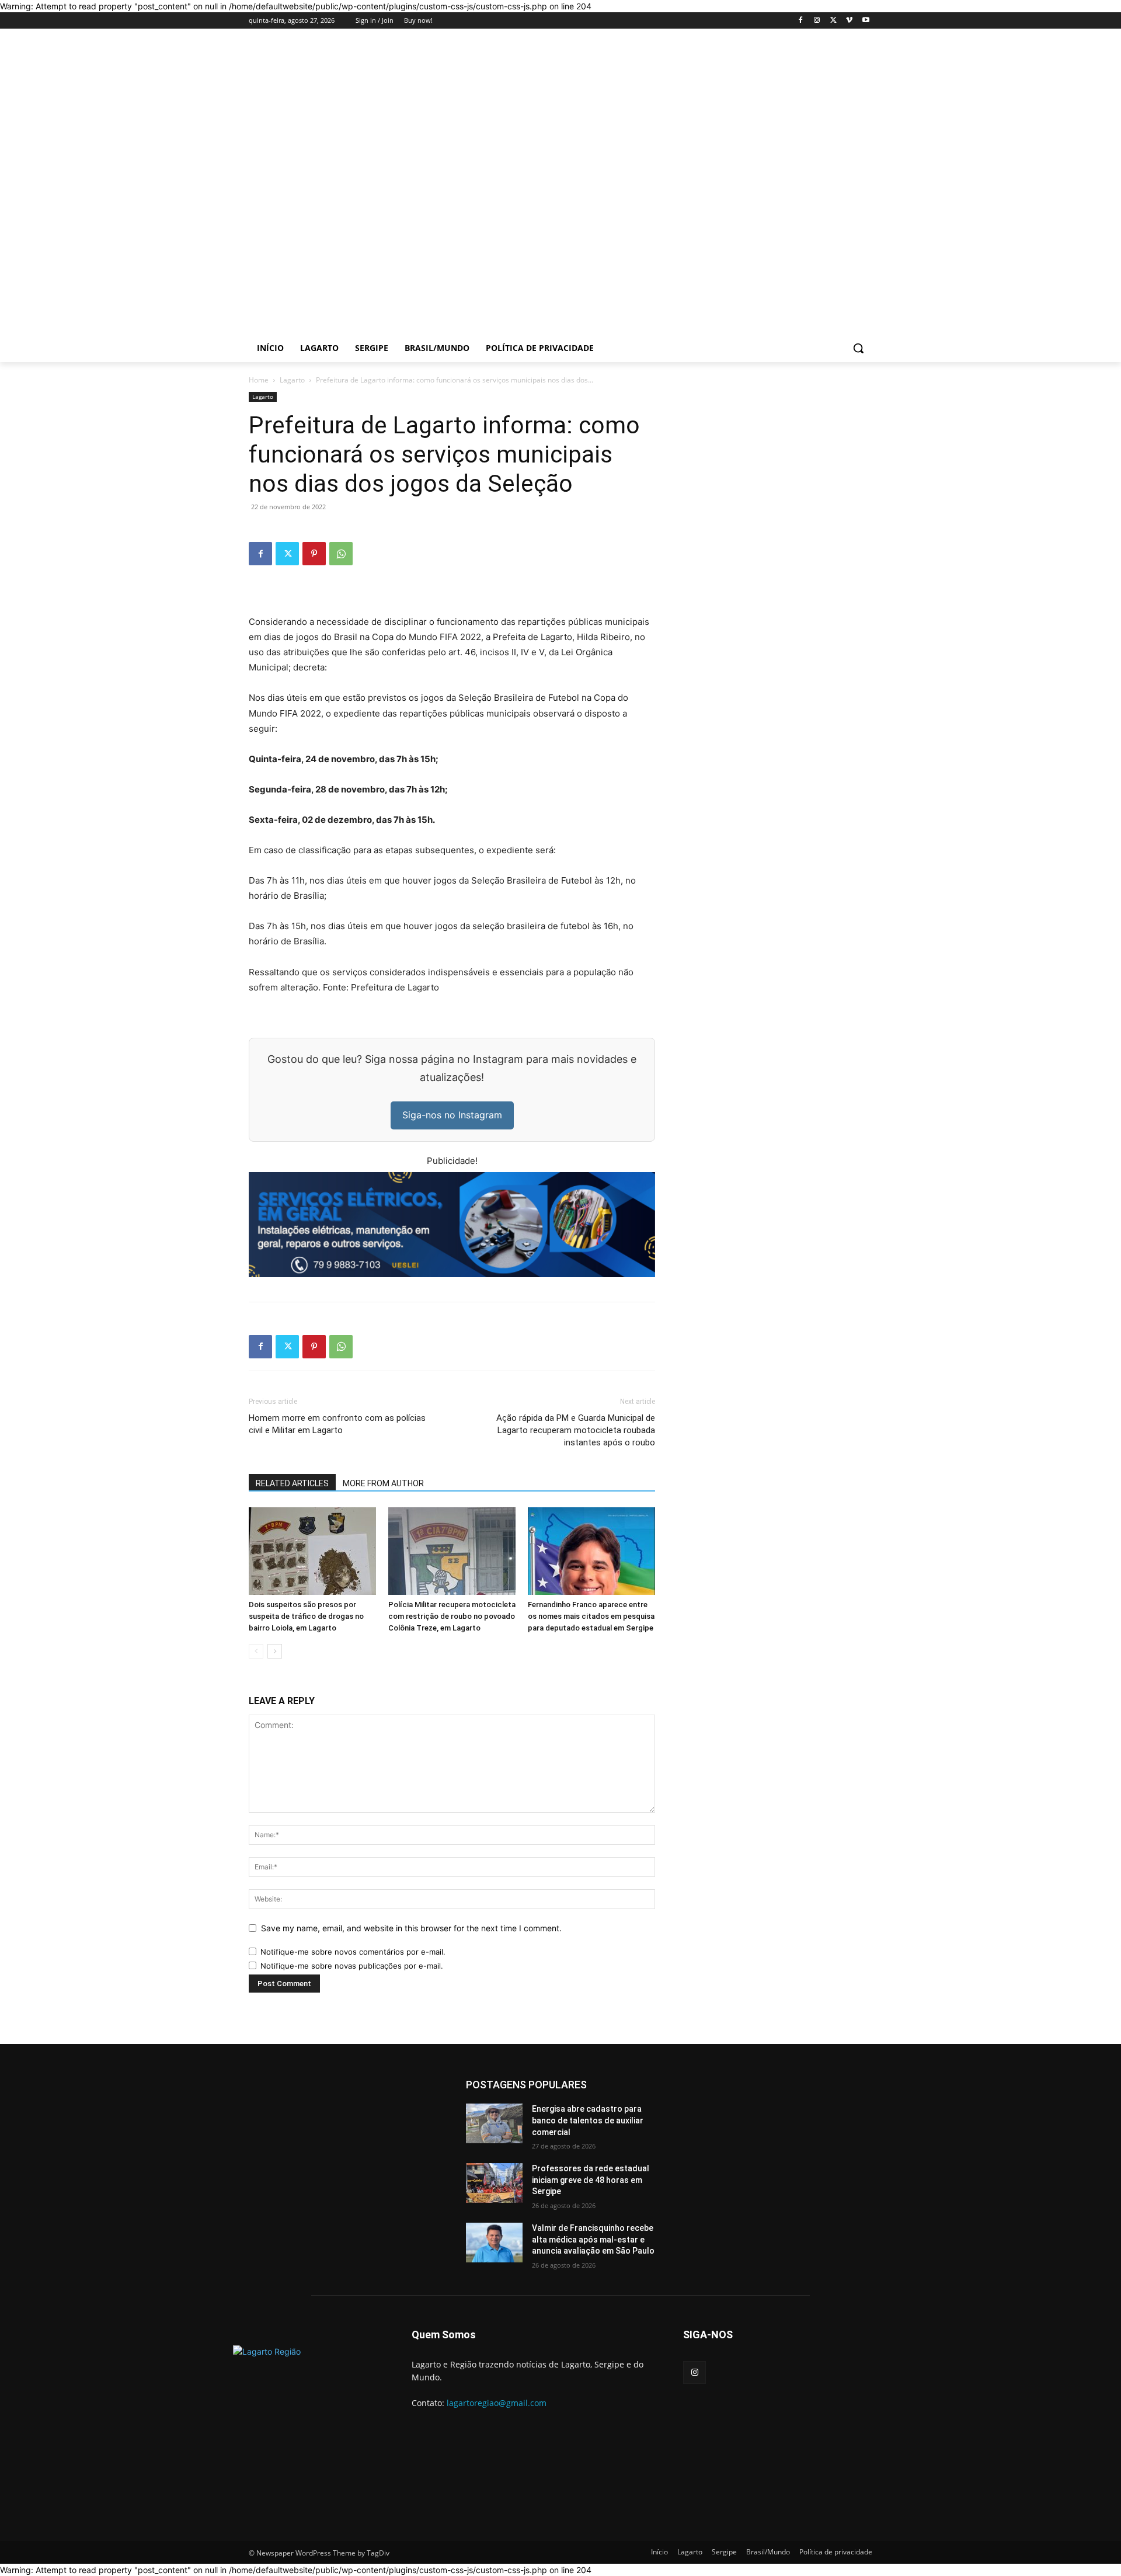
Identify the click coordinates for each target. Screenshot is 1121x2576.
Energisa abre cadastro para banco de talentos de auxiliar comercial (588, 2120)
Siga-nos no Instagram (452, 1115)
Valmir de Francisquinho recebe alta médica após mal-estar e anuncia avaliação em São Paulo (593, 2239)
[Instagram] (817, 21)
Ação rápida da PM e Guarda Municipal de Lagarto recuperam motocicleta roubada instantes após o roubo (576, 1430)
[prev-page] (256, 1651)
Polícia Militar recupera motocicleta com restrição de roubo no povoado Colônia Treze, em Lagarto (452, 1616)
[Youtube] (866, 21)
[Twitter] (833, 21)
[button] (858, 348)
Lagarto (292, 380)
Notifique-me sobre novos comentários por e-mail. (353, 1952)
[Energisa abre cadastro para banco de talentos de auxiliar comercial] (494, 2123)
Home (259, 380)
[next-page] (275, 1651)
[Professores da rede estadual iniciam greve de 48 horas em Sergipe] (494, 2183)
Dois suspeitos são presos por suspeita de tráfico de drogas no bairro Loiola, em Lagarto (306, 1616)
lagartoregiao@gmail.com (497, 2403)
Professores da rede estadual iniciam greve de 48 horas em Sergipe (591, 2180)
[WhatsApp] (341, 554)
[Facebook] (801, 21)
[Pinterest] (314, 554)
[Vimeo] (849, 21)
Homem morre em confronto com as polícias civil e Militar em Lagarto (337, 1424)
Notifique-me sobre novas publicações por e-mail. (352, 1966)
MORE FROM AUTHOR (383, 1483)
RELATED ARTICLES (292, 1483)
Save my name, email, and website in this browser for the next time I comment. (411, 1928)
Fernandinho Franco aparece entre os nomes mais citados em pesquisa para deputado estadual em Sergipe (591, 1616)
